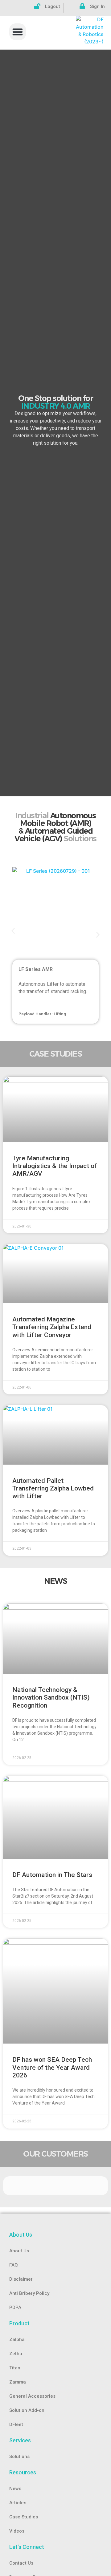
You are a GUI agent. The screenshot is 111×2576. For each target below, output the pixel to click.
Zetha (16, 2354)
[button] (18, 32)
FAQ (14, 2265)
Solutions (19, 2457)
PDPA (15, 2307)
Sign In (97, 6)
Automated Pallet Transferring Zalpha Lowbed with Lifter (53, 1488)
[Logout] (37, 6)
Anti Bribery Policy (29, 2293)
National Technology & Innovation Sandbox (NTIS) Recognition (51, 1697)
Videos (17, 2531)
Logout (53, 6)
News (15, 2489)
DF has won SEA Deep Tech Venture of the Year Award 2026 (52, 2067)
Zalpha (17, 2339)
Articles (18, 2503)
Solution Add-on (27, 2410)
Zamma (18, 2382)
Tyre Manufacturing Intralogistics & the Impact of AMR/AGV (55, 1166)
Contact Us (21, 2563)
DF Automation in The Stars (52, 1875)
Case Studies (24, 2517)
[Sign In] (82, 6)
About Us (19, 2251)
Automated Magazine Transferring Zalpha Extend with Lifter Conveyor (52, 1327)
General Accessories (32, 2396)
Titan (15, 2368)
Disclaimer (21, 2279)
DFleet (16, 2424)
